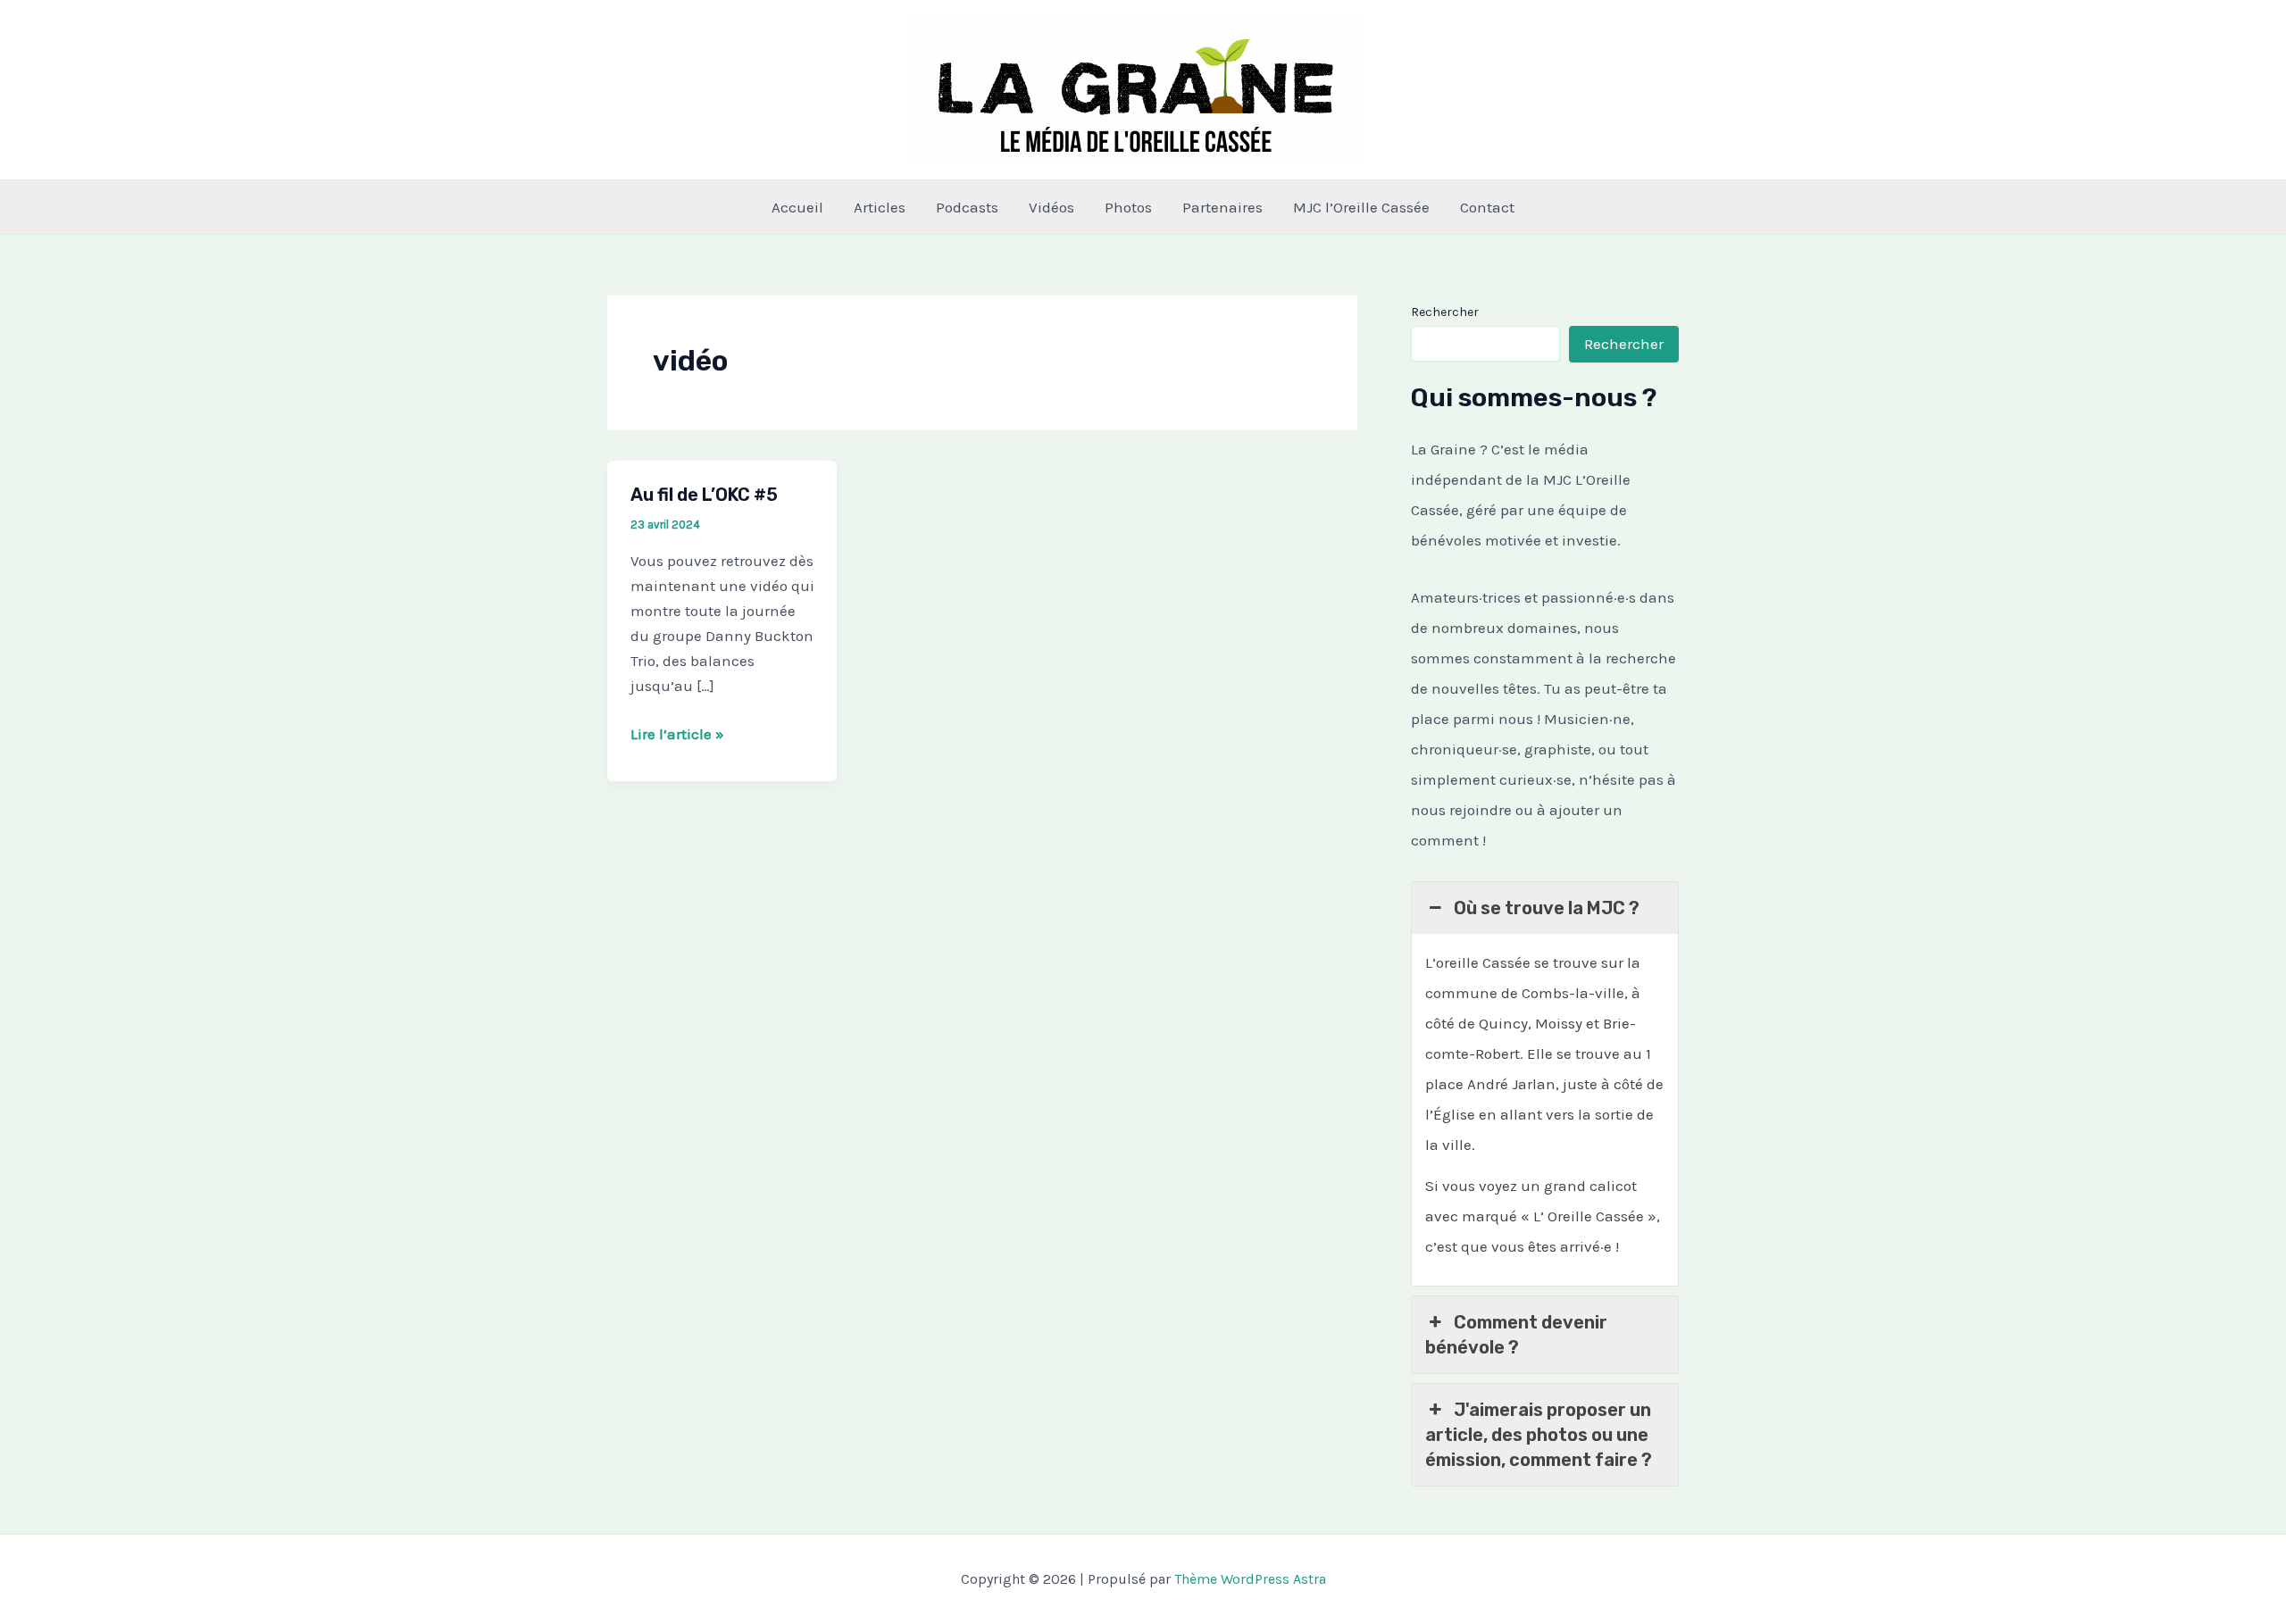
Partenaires (1222, 207)
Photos (1128, 207)
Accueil (797, 207)
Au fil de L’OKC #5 (704, 495)
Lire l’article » (677, 735)
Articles (880, 207)
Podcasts (967, 207)
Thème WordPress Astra (1250, 1579)
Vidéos (1051, 207)
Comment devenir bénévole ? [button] (1516, 1335)
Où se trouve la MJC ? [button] (1547, 908)
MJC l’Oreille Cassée (1361, 207)
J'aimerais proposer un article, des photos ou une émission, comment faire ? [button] (1539, 1435)
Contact (1487, 207)
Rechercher (1445, 312)
